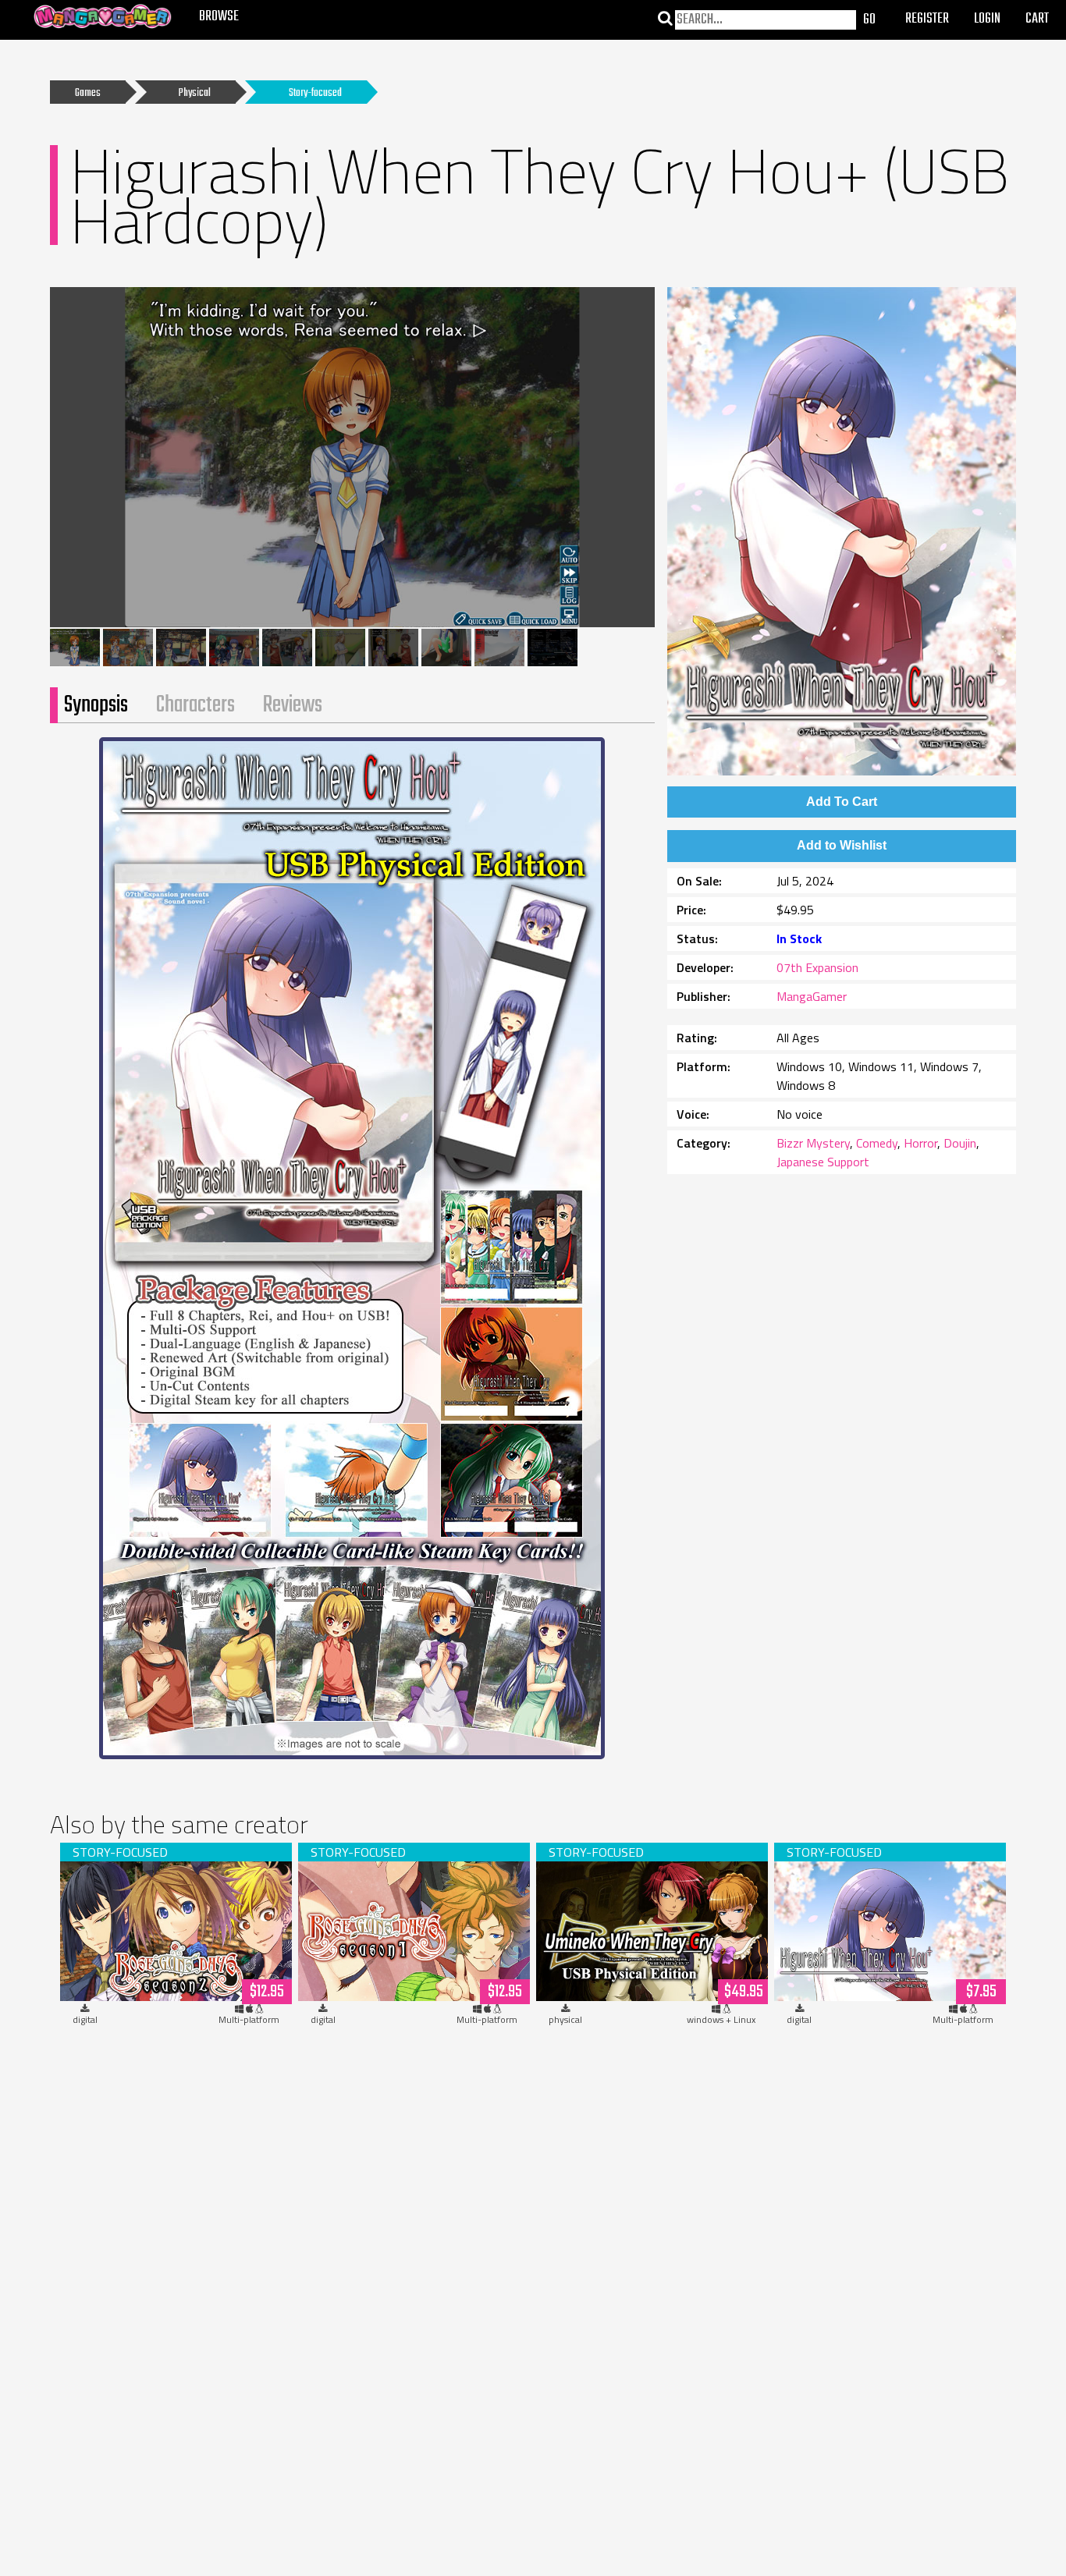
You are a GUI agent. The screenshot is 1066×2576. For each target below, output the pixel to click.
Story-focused (315, 93)
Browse (219, 17)
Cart (1037, 19)
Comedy (877, 1143)
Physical (195, 93)
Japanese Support (823, 1162)
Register (927, 19)
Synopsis (96, 705)
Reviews (293, 705)
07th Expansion (817, 967)
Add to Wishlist (842, 845)
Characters (195, 705)
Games (88, 93)
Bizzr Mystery (813, 1143)
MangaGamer (812, 996)
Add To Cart (842, 802)
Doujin (960, 1143)
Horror (920, 1143)
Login (987, 19)
